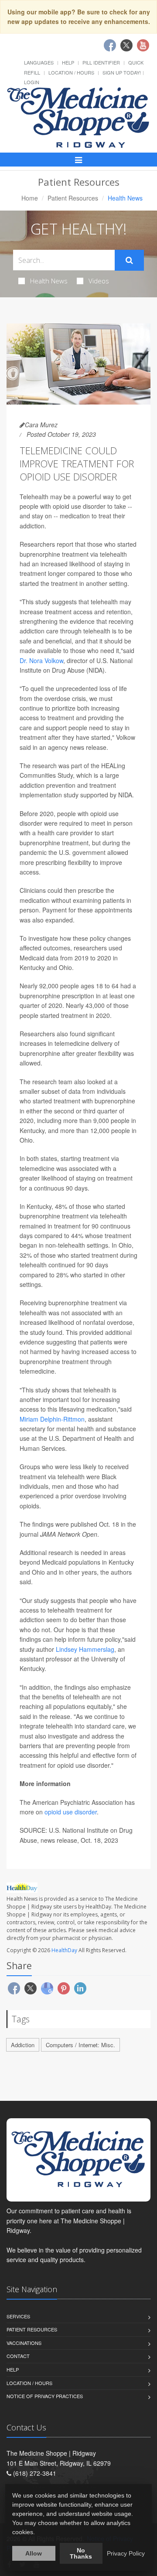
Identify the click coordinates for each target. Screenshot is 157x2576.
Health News (49, 281)
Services (18, 2316)
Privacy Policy (126, 2553)
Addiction (23, 2045)
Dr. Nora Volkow (41, 660)
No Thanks (81, 2553)
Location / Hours (71, 72)
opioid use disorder (71, 1812)
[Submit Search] (129, 260)
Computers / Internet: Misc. (80, 2045)
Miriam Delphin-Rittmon (52, 1419)
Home (30, 198)
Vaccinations (24, 2343)
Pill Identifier (101, 62)
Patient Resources (73, 198)
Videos (99, 281)
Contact (18, 2356)
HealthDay (64, 1950)
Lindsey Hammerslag (85, 1649)
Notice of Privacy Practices (45, 2396)
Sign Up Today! (122, 72)
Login (32, 82)
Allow (34, 2553)
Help (68, 62)
